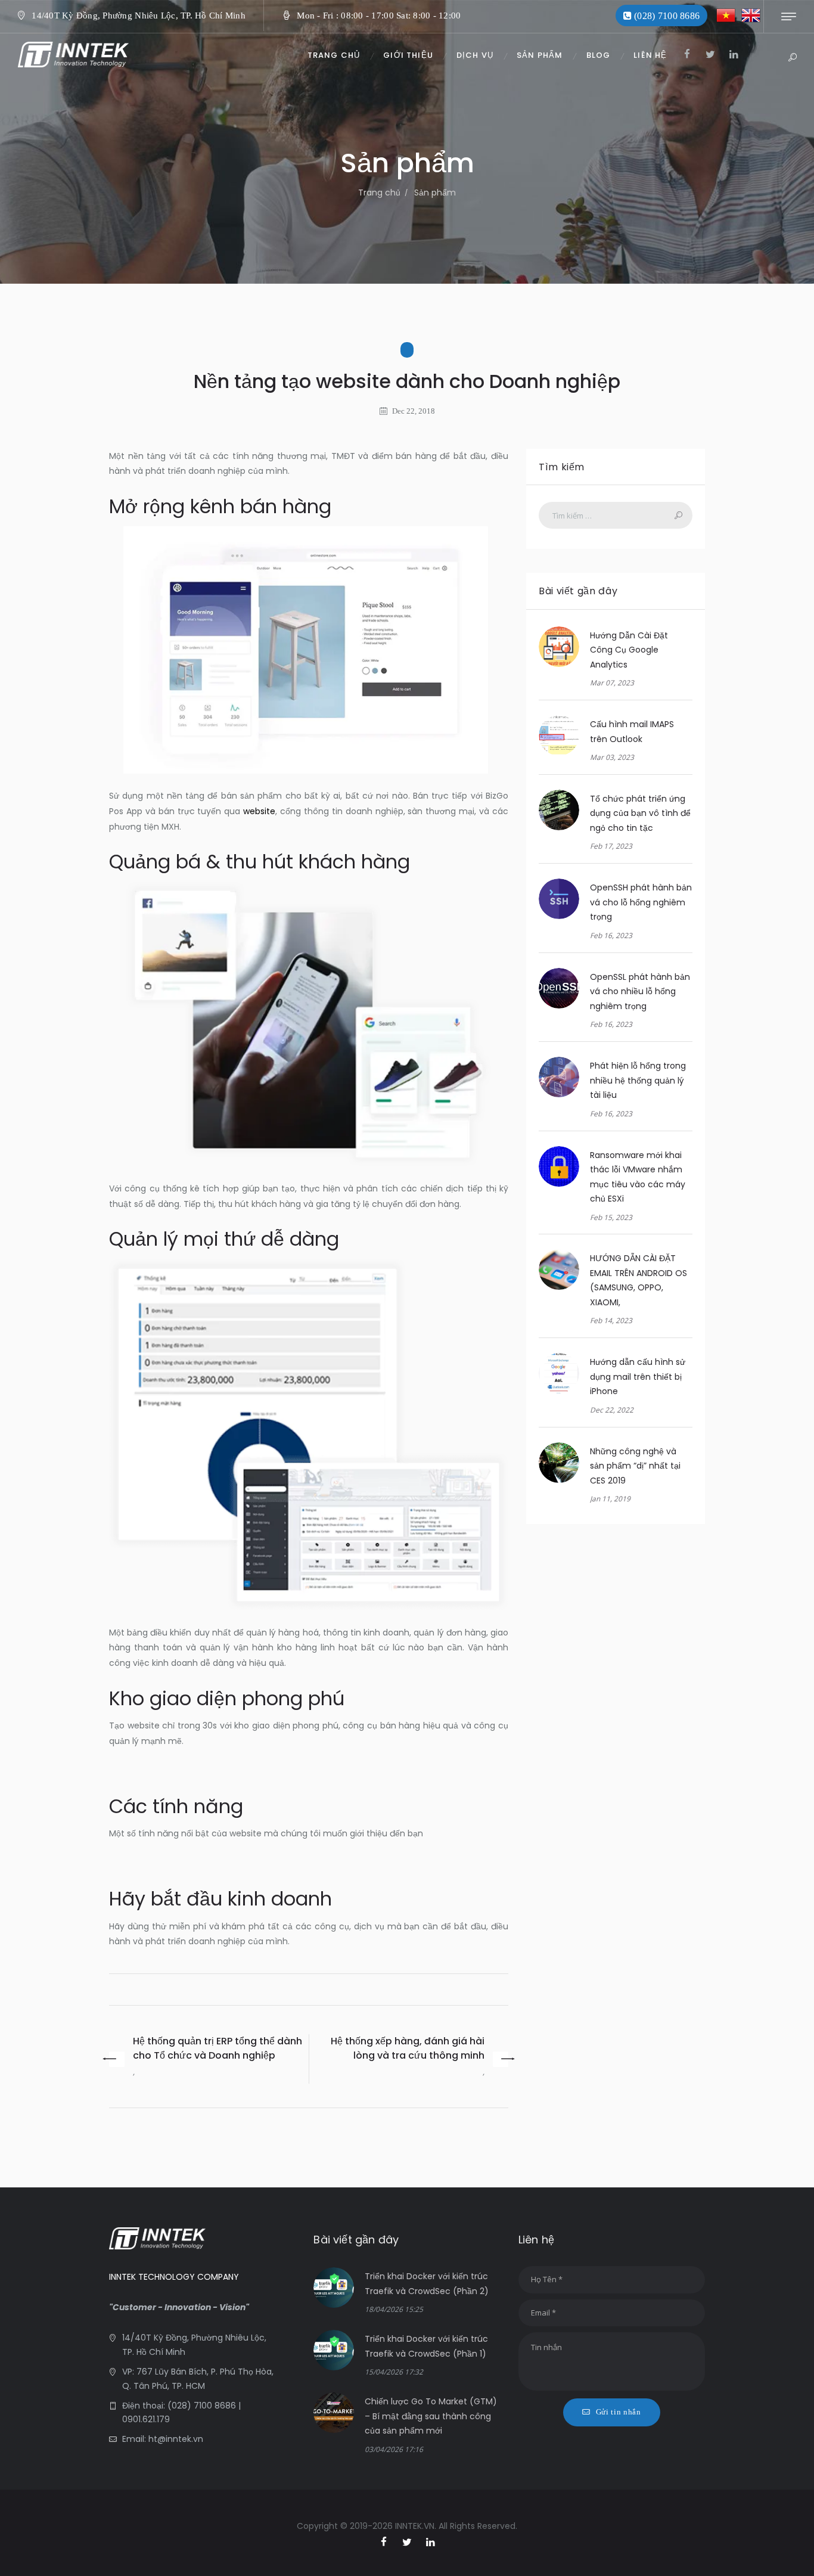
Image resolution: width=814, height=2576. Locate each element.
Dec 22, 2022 (612, 1410)
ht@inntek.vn (176, 2439)
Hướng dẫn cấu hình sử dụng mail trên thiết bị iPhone (638, 1377)
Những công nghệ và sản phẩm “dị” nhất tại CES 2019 (635, 1466)
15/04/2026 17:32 (394, 2372)
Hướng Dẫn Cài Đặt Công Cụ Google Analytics (629, 650)
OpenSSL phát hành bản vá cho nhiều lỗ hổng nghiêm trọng (640, 991)
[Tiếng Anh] (751, 16)
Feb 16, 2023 (611, 935)
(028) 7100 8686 (201, 2406)
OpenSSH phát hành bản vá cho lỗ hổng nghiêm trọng (641, 902)
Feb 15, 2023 (611, 1217)
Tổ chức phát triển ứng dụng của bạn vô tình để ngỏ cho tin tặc (640, 813)
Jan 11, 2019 (610, 1499)
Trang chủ (379, 193)
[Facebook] (687, 55)
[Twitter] (711, 55)
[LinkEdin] (734, 55)
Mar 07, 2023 (612, 683)
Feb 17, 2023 (611, 846)
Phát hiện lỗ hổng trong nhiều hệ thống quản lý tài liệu (638, 1080)
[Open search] (792, 58)
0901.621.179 (146, 2419)
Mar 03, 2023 (612, 757)
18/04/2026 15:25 (394, 2309)
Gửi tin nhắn (619, 2412)
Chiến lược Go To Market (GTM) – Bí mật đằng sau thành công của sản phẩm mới (431, 2416)
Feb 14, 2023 (611, 1320)
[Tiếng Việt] (726, 16)
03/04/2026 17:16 (394, 2449)
